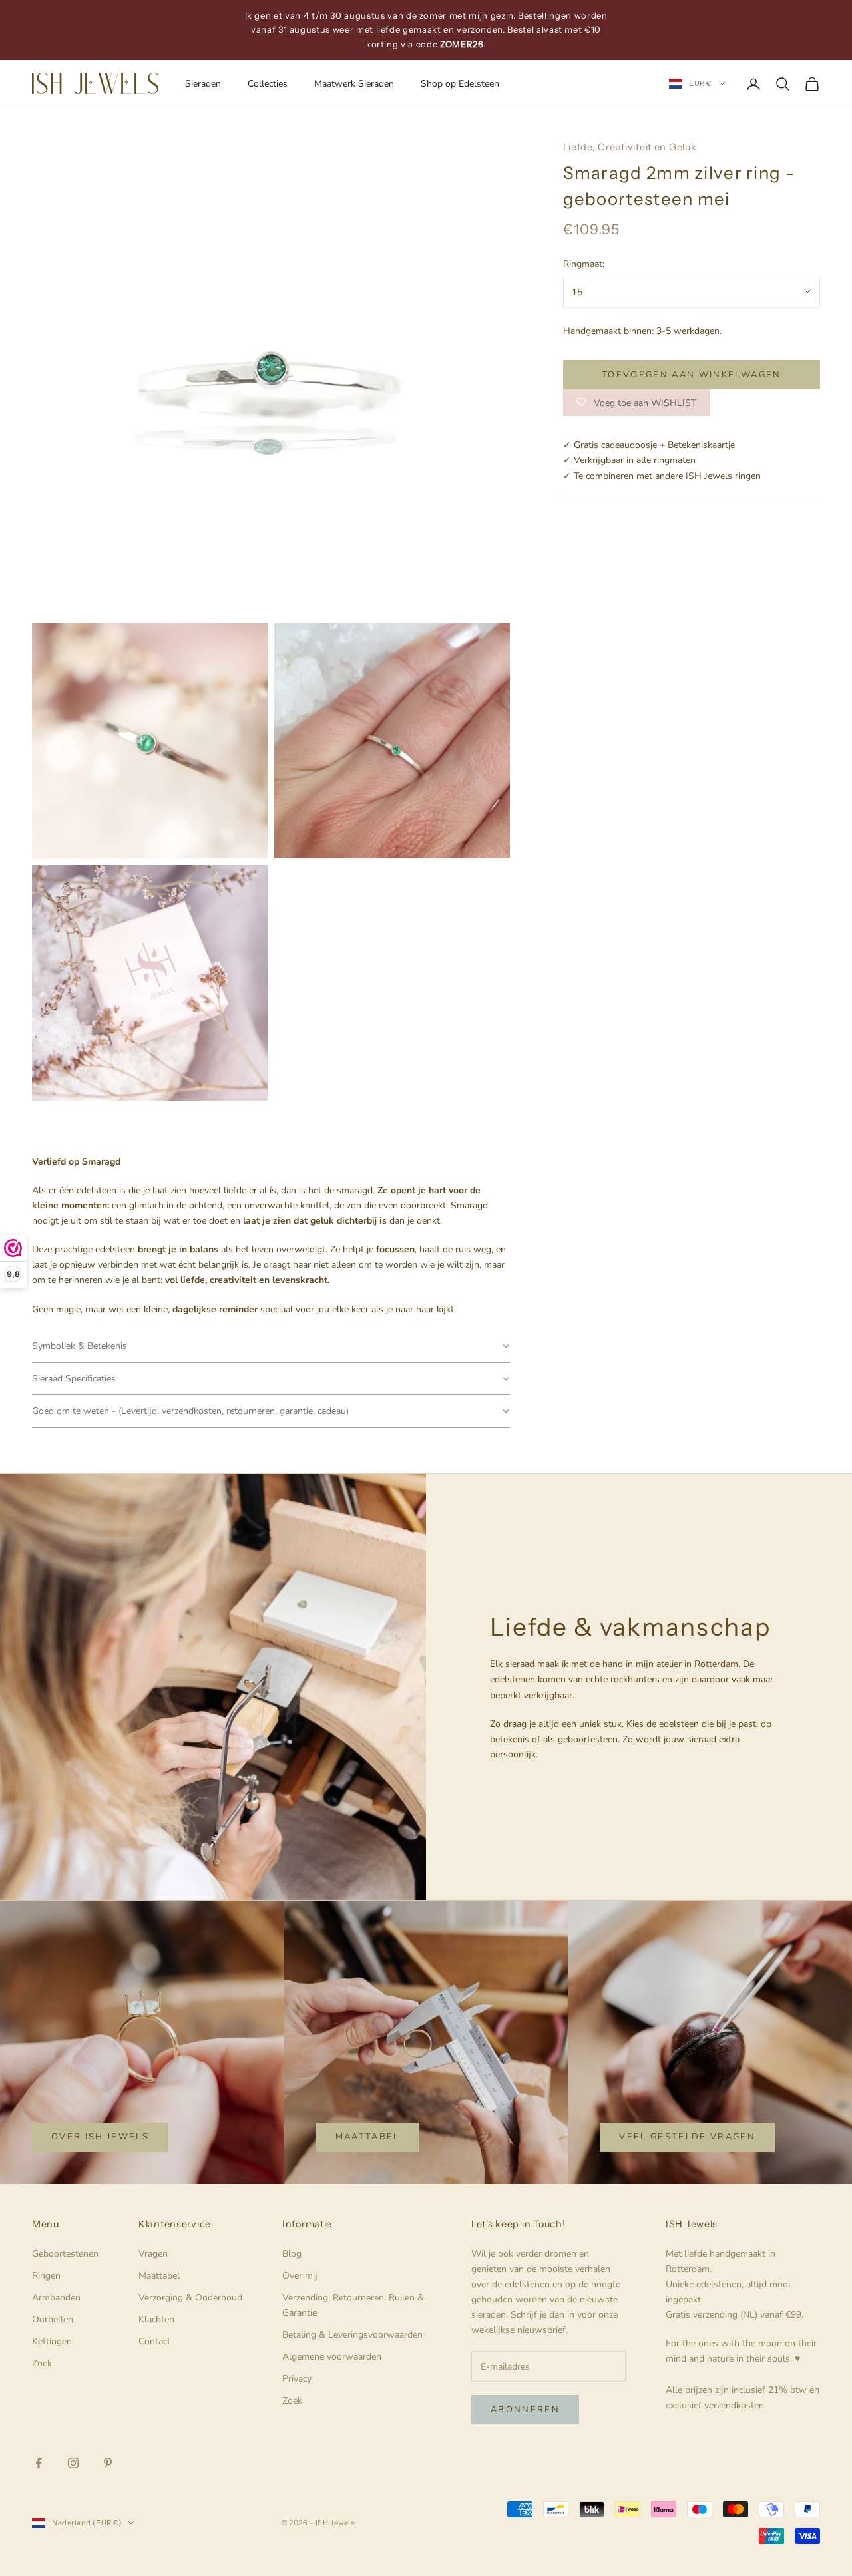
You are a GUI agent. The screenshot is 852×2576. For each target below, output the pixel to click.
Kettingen (52, 2341)
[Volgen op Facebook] (39, 2463)
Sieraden (203, 84)
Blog (292, 2254)
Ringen (46, 2276)
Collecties (268, 84)
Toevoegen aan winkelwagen (692, 374)
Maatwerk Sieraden (354, 84)
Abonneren (525, 2410)
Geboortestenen (65, 2254)
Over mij (300, 2276)
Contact (154, 2341)
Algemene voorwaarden (332, 2357)
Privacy (297, 2379)
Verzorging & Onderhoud (190, 2298)
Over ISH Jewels (100, 2137)
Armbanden (56, 2298)
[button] (271, 1347)
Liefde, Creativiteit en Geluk (630, 147)
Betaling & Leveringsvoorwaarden (352, 2335)
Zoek (42, 2363)
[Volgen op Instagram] (73, 2463)
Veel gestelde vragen (687, 2137)
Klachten (156, 2319)
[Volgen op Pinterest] (108, 2463)
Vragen (153, 2254)
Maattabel (368, 2137)
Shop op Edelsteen (460, 84)
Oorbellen (53, 2319)
